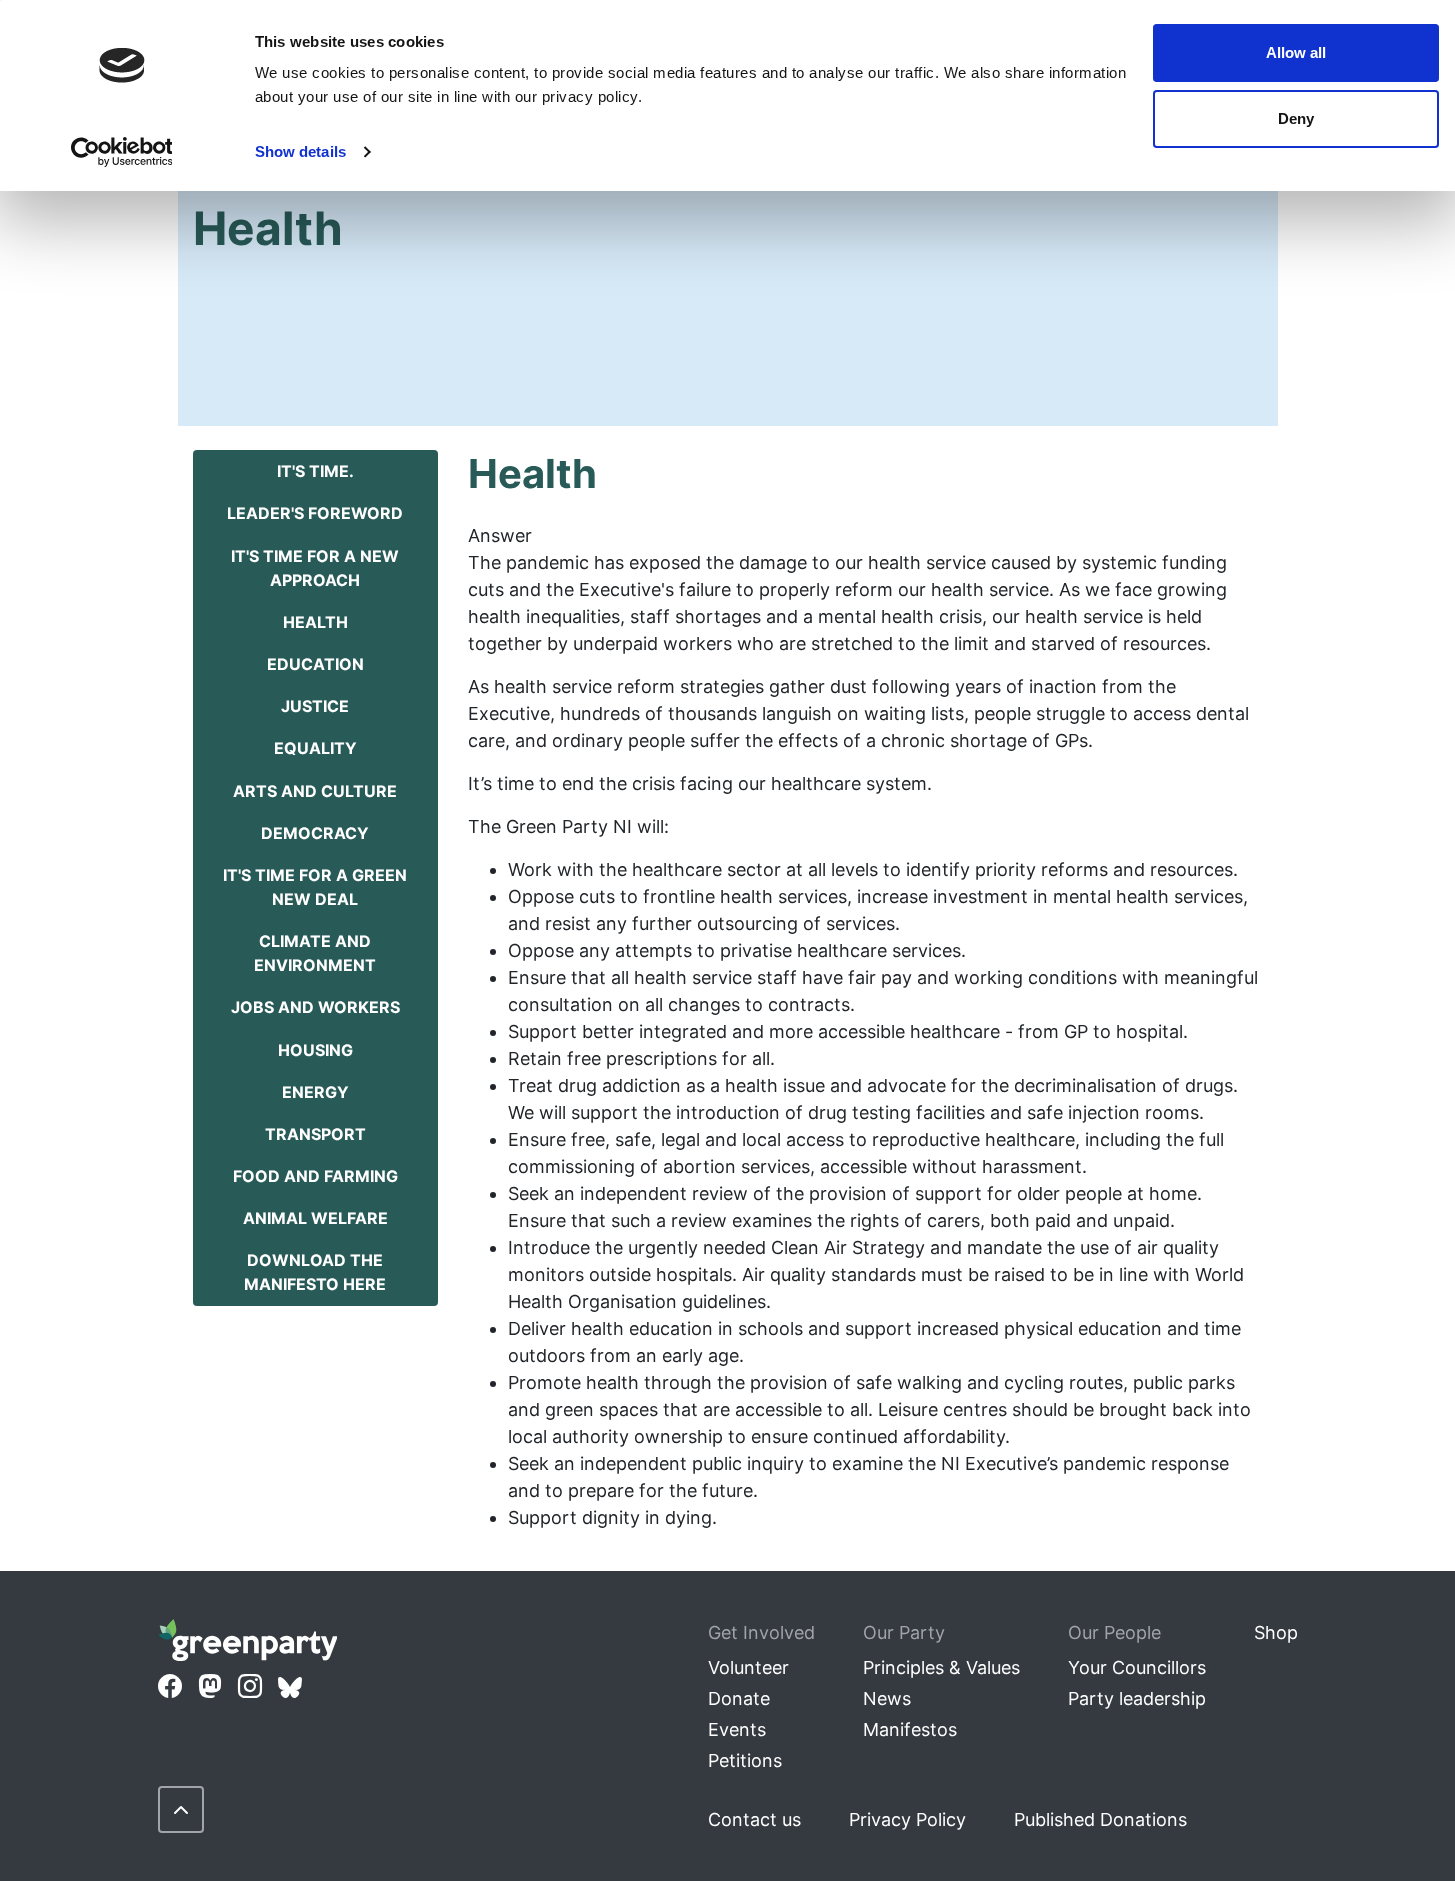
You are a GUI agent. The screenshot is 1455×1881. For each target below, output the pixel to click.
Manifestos (910, 1729)
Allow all (1296, 52)
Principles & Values (941, 1667)
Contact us (754, 1819)
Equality (315, 748)
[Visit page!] (170, 1687)
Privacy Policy (907, 1819)
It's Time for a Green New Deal (315, 887)
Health (315, 622)
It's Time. (315, 471)
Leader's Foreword (315, 513)
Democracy (315, 833)
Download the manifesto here (315, 1272)
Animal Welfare (315, 1218)
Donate (739, 1698)
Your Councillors (1137, 1667)
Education (315, 664)
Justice (315, 706)
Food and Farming (315, 1176)
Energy (315, 1092)
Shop (1276, 1632)
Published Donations (1100, 1819)
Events (737, 1729)
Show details (300, 151)
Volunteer (748, 1667)
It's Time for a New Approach (315, 568)
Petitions (745, 1760)
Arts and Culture (315, 791)
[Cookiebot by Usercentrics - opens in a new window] (121, 152)
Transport (315, 1134)
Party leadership (1137, 1698)
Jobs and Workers (315, 1007)
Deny (1296, 118)
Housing (315, 1050)
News (887, 1698)
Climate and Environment (315, 953)
